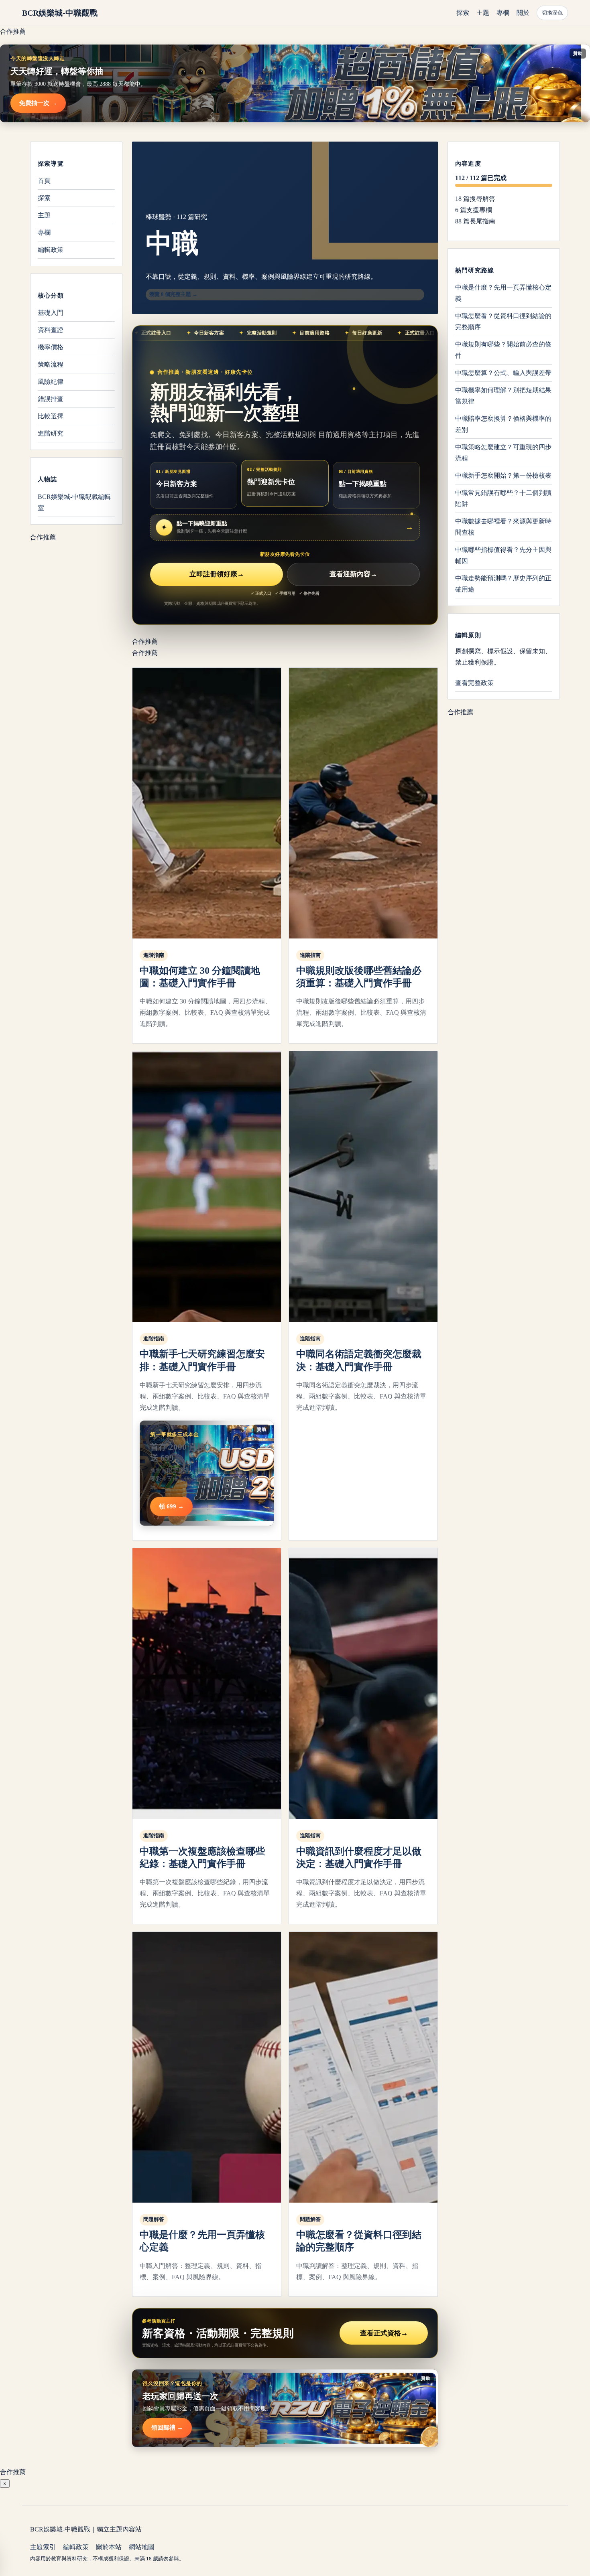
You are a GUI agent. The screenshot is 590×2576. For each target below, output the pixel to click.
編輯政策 (51, 250)
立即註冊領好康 (217, 574)
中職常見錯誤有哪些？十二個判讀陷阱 (503, 498)
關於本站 (109, 2547)
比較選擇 (51, 416)
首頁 (44, 181)
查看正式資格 (384, 2333)
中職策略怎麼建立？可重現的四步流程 (503, 453)
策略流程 (51, 364)
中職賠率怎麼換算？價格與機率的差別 (503, 424)
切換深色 (552, 13)
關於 (523, 13)
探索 (463, 13)
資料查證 (51, 330)
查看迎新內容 (353, 574)
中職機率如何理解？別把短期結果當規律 (503, 396)
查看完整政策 (474, 683)
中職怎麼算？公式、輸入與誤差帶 (503, 373)
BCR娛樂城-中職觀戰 (60, 13)
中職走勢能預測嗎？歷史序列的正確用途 (503, 584)
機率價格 (51, 347)
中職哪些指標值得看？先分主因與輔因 (503, 555)
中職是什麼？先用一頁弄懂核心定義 (503, 293)
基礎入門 (51, 313)
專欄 (503, 13)
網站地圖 (142, 2547)
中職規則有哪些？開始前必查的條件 (503, 350)
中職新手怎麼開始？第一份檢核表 (503, 475)
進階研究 (51, 433)
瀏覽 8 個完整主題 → (173, 294)
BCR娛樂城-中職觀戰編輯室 (74, 502)
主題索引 (43, 2547)
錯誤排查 (51, 399)
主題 (483, 13)
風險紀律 (51, 382)
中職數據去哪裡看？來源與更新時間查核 (503, 527)
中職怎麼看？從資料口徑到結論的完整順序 (503, 321)
